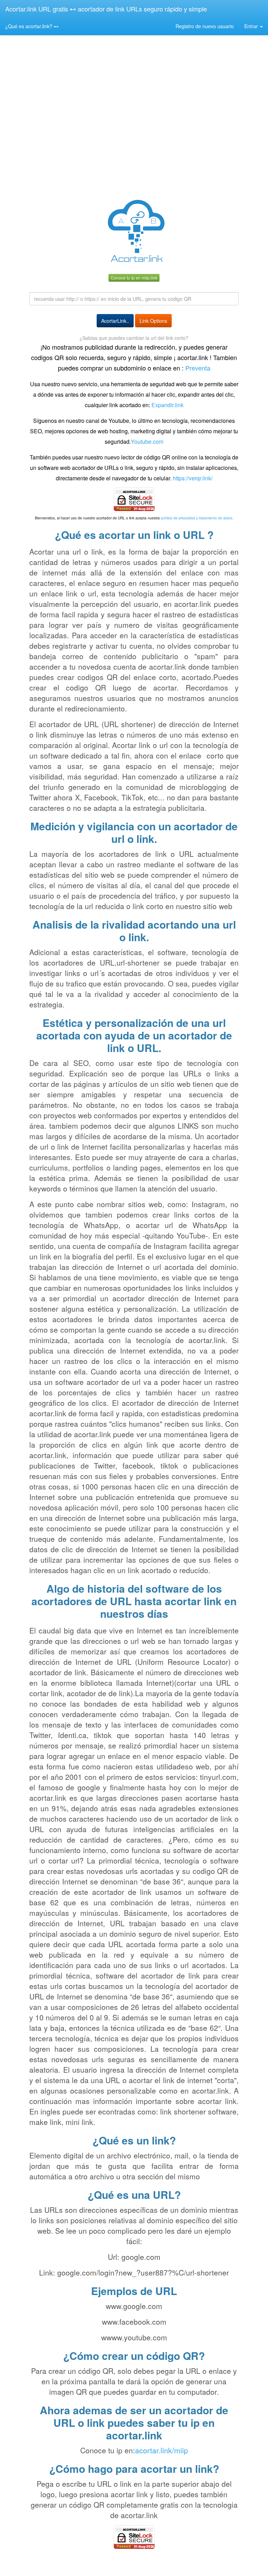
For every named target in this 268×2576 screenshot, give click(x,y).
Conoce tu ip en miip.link (134, 278)
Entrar (252, 26)
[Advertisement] (134, 138)
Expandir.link (167, 405)
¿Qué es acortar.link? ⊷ (32, 26)
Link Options (153, 321)
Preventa (197, 368)
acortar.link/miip (162, 2450)
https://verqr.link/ (193, 478)
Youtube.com (147, 441)
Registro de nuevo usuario (205, 26)
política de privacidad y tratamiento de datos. (197, 518)
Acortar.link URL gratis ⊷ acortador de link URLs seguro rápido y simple (106, 9)
